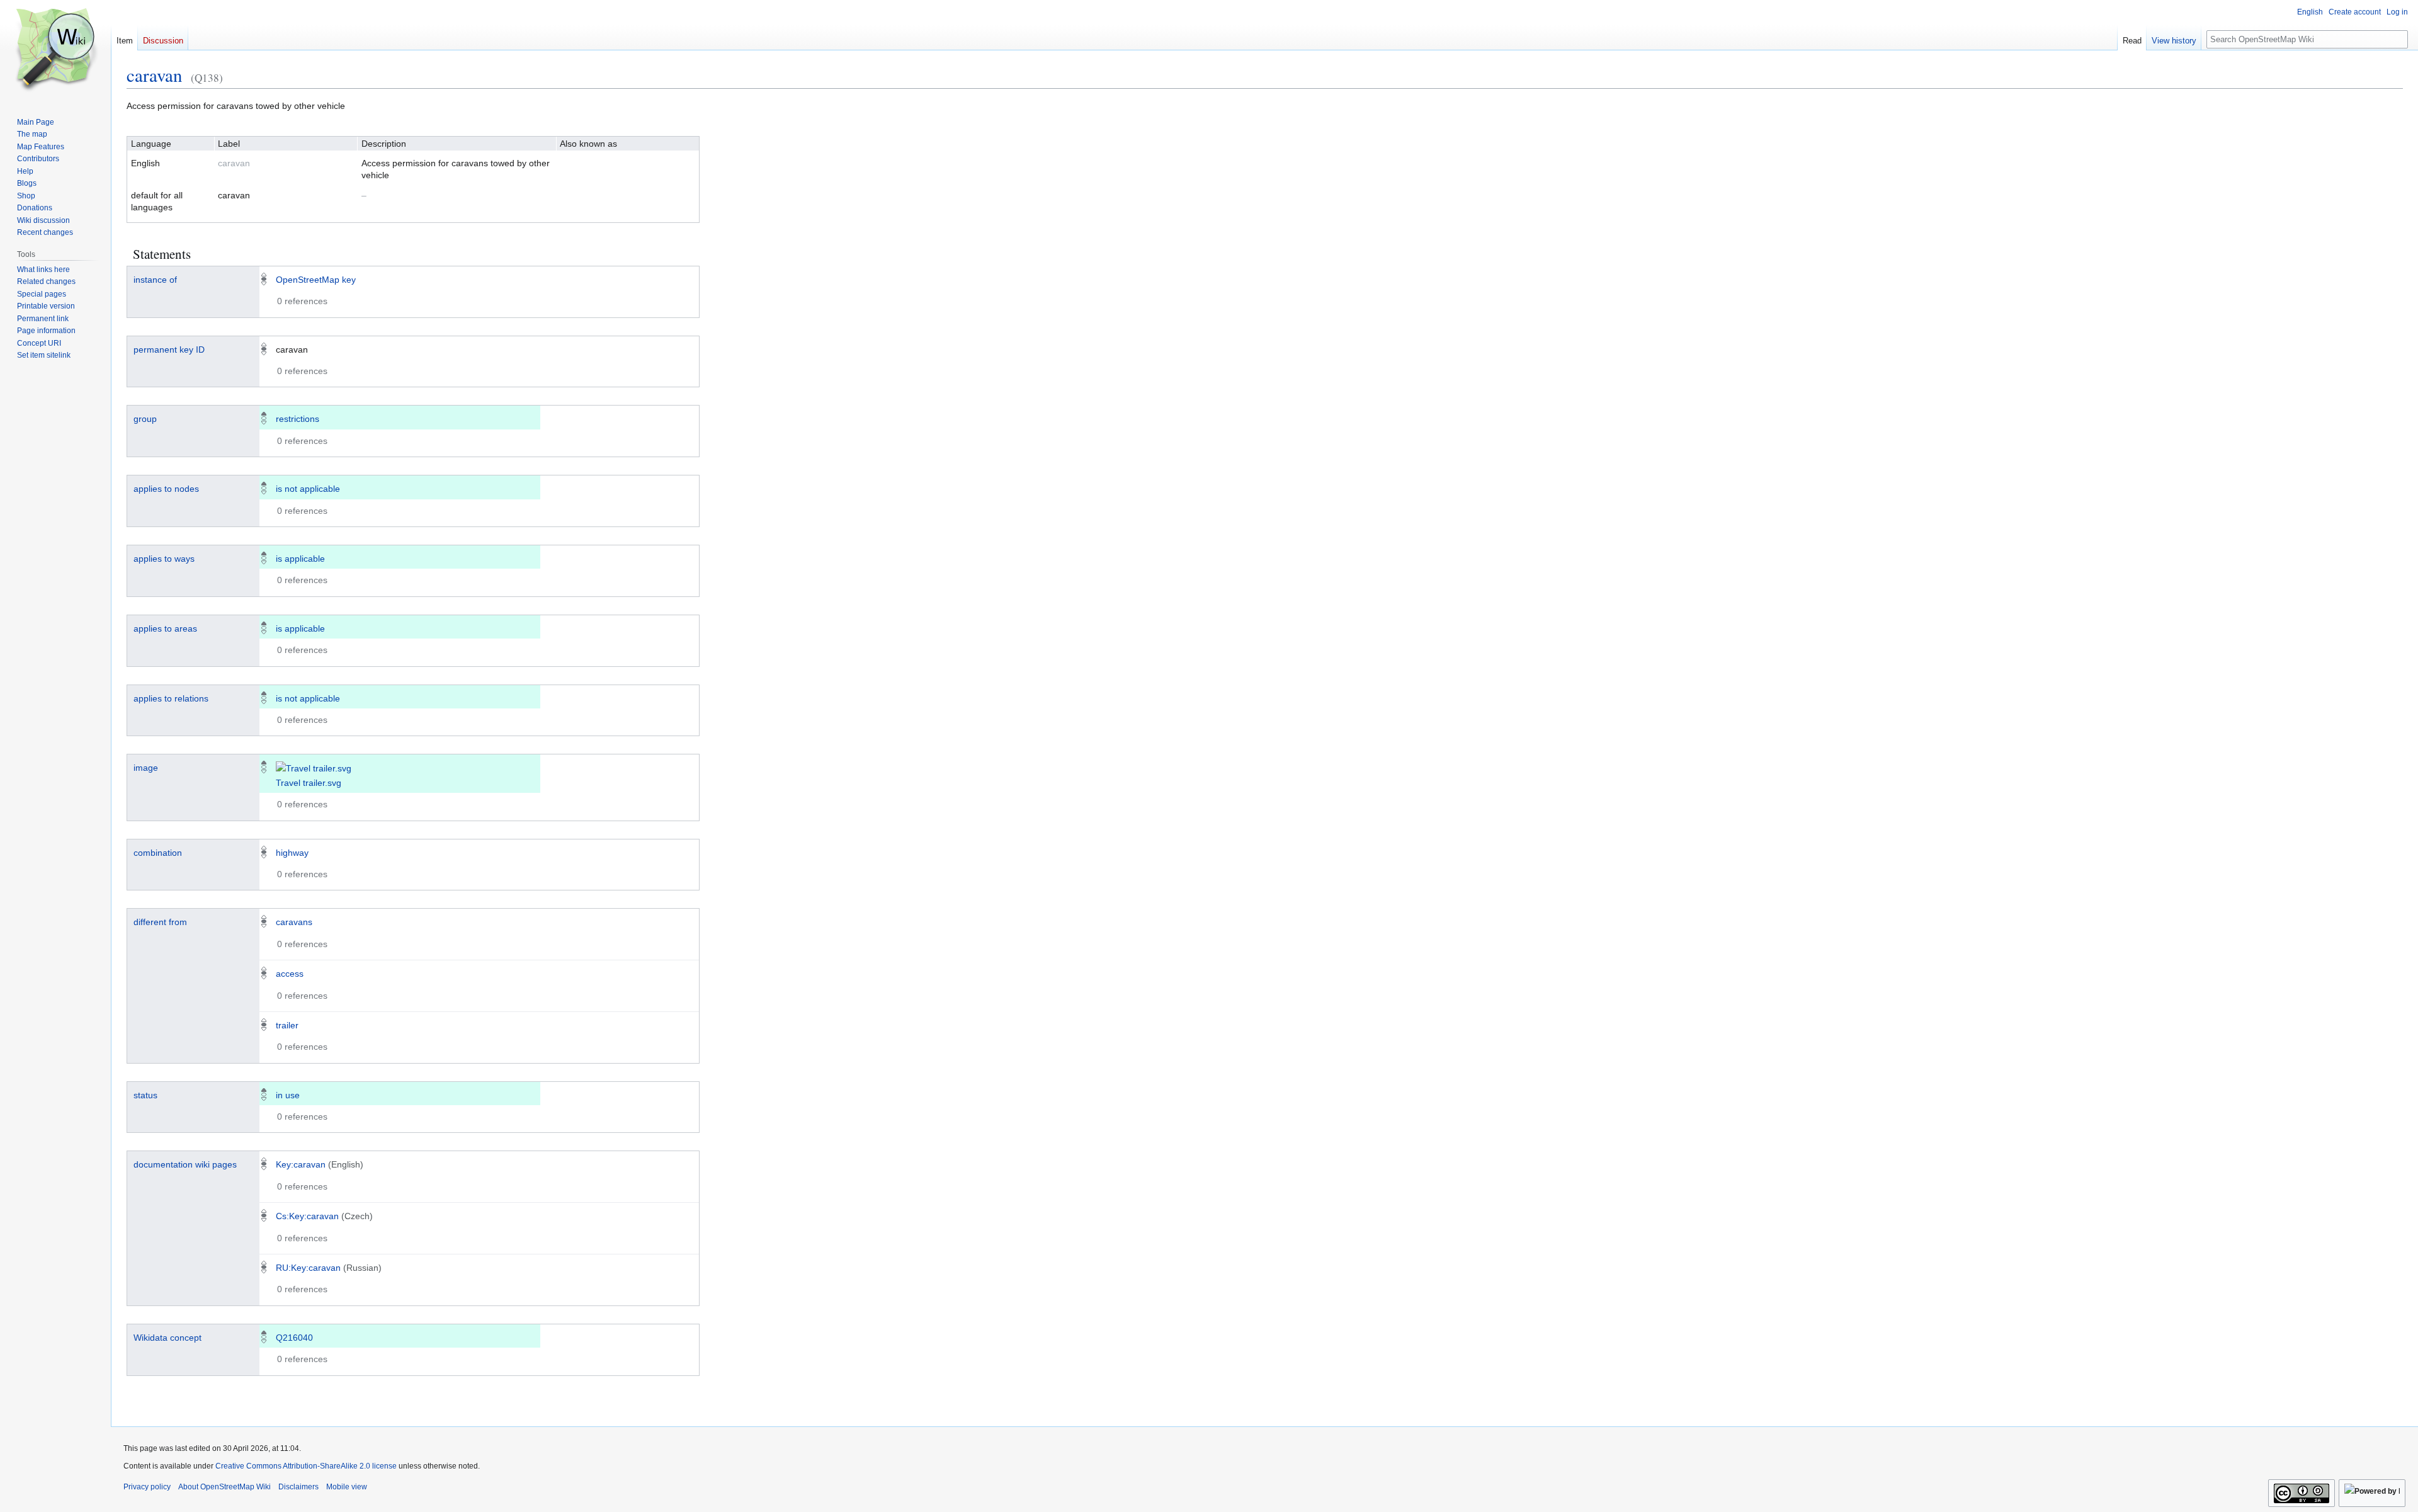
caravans (294, 922)
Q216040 (294, 1338)
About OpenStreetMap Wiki (224, 1487)
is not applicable (308, 489)
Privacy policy (147, 1487)
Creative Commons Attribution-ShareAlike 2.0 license (306, 1466)
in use (288, 1095)
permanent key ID (169, 350)
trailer (287, 1025)
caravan (154, 75)
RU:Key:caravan (308, 1268)
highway (292, 853)
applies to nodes (166, 489)
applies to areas (165, 628)
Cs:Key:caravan (307, 1216)
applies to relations (171, 698)
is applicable (300, 559)
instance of (155, 280)
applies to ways (164, 559)
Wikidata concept (167, 1338)
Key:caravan (301, 1164)
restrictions (298, 419)
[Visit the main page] (55, 50)
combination (158, 853)
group (145, 419)
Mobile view (347, 1487)
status (145, 1095)
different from (160, 922)
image (146, 768)
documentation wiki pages (185, 1164)
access (290, 974)
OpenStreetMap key (316, 280)
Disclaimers (298, 1487)
